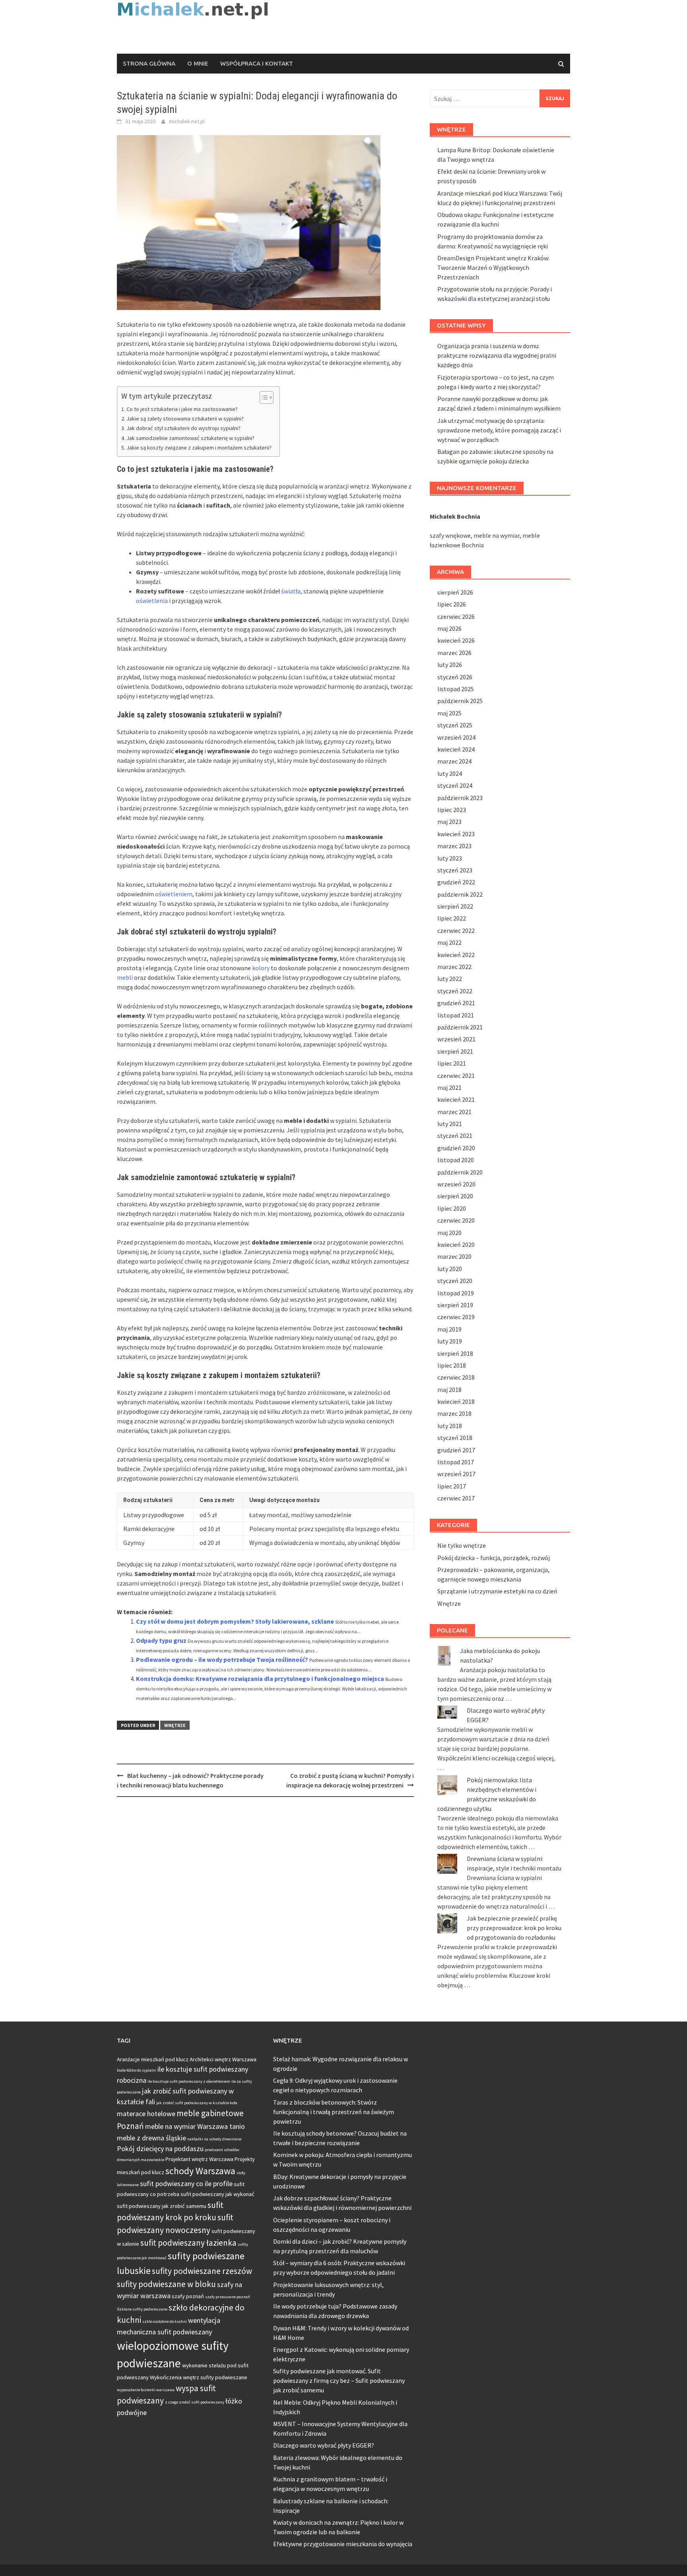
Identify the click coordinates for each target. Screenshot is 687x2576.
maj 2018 (449, 1390)
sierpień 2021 (455, 1051)
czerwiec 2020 (456, 1220)
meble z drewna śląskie (151, 2138)
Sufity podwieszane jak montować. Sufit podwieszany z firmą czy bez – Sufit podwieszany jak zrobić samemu (339, 2380)
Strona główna (149, 63)
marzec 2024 (454, 761)
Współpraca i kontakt (257, 63)
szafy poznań (188, 2296)
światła (291, 591)
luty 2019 (450, 1341)
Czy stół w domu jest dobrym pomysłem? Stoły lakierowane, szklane (235, 1621)
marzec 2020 (454, 1256)
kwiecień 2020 (456, 1244)
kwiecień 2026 (456, 640)
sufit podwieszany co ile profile (186, 2183)
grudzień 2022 (456, 882)
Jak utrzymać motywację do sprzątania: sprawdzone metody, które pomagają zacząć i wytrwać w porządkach (499, 430)
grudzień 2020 (456, 1148)
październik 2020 (460, 1172)
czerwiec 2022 (456, 930)
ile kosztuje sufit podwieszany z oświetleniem (189, 2081)
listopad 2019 (456, 1293)
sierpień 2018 (455, 1353)
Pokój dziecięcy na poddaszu (160, 2149)
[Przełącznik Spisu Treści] (263, 397)
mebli (125, 977)
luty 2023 (450, 858)
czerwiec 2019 (456, 1317)
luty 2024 (450, 773)
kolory (261, 968)
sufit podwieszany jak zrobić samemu (162, 2206)
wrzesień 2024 (456, 737)
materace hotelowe (146, 2114)
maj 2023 (449, 822)
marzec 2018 (454, 1413)
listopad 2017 (456, 1462)
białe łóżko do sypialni (137, 2070)
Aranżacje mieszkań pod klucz (153, 2059)
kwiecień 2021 (456, 1099)
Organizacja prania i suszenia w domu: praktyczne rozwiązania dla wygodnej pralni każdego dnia (497, 355)
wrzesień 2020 (456, 1184)
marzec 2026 (454, 653)
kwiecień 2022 (456, 955)
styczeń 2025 (455, 725)
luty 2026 (450, 665)
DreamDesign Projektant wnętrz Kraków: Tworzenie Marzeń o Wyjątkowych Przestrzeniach (493, 267)
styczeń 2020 (455, 1281)
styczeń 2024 (455, 785)
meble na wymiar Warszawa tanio (195, 2126)
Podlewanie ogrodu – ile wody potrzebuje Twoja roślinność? (222, 1659)
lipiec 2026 (452, 604)
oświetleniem (174, 894)
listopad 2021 (456, 1015)
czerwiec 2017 (456, 1498)
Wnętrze (175, 1725)
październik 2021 (460, 1027)
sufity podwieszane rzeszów (202, 2271)
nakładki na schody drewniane (214, 2139)
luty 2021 (450, 1124)
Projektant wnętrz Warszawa (199, 2159)
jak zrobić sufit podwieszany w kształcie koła (197, 2103)
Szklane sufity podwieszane (142, 2309)
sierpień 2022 (455, 906)
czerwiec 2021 (456, 1076)
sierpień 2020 (455, 1196)
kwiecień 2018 (456, 1401)
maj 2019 (449, 1329)
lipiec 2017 (452, 1486)
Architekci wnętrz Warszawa (223, 2059)
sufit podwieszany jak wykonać (217, 2194)
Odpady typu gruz (161, 1640)
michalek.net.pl (187, 121)
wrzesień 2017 (456, 1474)
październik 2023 (460, 798)
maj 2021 (449, 1087)
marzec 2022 (454, 967)
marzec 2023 (454, 846)
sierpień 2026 (455, 592)
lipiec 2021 (452, 1063)
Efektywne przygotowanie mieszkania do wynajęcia (343, 2544)
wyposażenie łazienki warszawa (146, 2390)
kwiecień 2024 (456, 749)
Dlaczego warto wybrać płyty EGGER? (324, 2445)
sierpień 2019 (455, 1305)
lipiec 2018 (452, 1365)
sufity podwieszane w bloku (166, 2284)
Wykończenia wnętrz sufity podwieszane (199, 2377)
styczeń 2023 (455, 870)
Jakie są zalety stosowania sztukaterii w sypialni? (185, 419)
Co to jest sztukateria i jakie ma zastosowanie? (182, 409)
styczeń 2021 (455, 1136)
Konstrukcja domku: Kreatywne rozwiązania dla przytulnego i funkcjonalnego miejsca (260, 1679)
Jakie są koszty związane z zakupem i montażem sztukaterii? (199, 448)
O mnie (198, 63)
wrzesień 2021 (456, 1039)
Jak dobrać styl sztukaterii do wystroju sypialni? (183, 428)
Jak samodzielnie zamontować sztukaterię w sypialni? (190, 438)
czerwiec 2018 (456, 1377)
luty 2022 (450, 979)
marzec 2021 (454, 1112)
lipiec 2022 (452, 918)
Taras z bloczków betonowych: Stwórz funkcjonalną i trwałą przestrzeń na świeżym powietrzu (334, 2112)
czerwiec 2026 (456, 616)
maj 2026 (449, 628)
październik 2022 (460, 894)
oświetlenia (152, 601)
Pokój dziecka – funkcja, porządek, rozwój (494, 1558)
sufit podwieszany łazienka (188, 2243)
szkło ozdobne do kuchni (165, 2321)
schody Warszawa (200, 2171)
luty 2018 (450, 1426)
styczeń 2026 (455, 677)
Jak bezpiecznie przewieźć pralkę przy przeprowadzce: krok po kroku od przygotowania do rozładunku (514, 1928)
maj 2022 (449, 942)
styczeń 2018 (455, 1438)
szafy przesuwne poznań (228, 2297)
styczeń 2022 (455, 991)
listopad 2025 (456, 689)
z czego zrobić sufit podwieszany (195, 2402)
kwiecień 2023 (456, 834)
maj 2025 (449, 713)
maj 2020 (449, 1233)
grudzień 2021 (456, 1003)
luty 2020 (450, 1269)
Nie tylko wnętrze (462, 1545)
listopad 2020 (456, 1160)
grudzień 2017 (456, 1450)
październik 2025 (460, 701)
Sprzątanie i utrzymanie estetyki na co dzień (497, 1591)
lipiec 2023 (452, 810)
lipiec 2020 (452, 1208)
